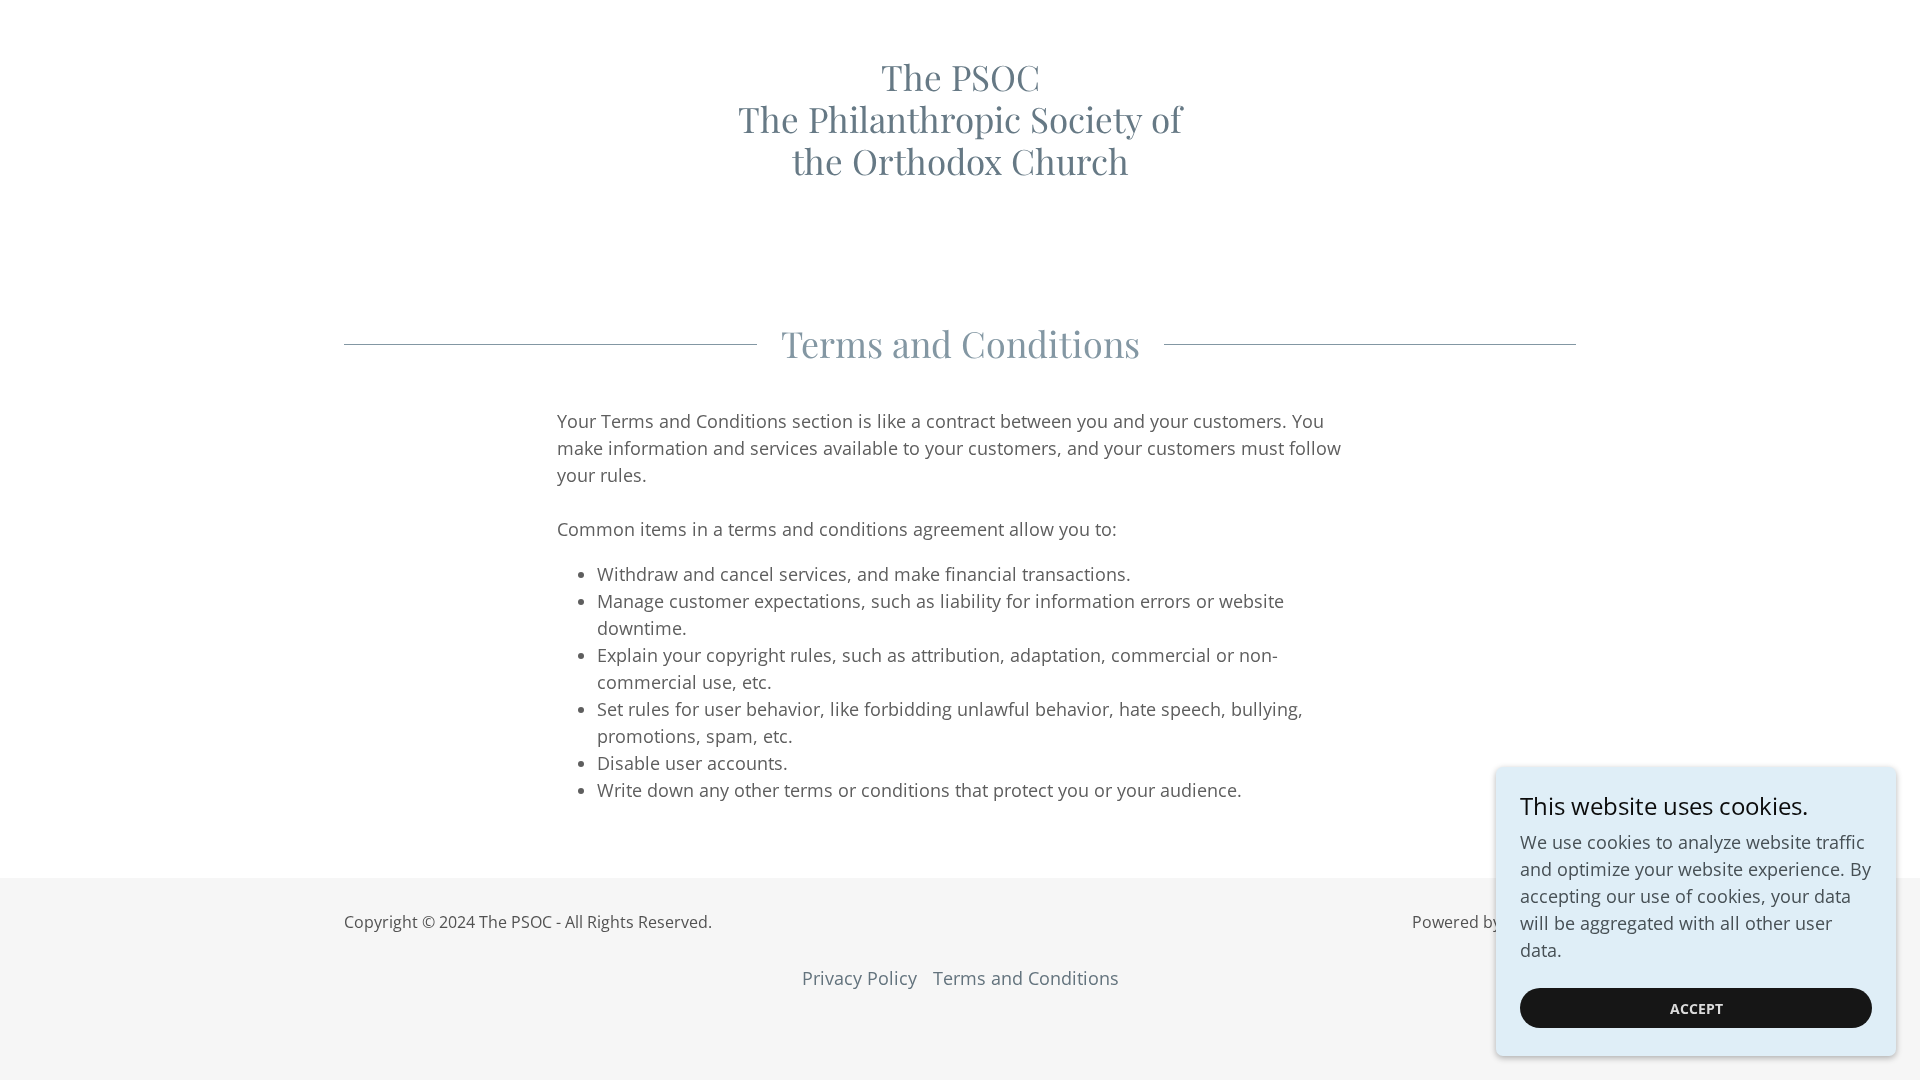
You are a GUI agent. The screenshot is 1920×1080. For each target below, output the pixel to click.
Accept (1696, 1008)
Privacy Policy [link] (859, 978)
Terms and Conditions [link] (1026, 978)
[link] (960, 168)
